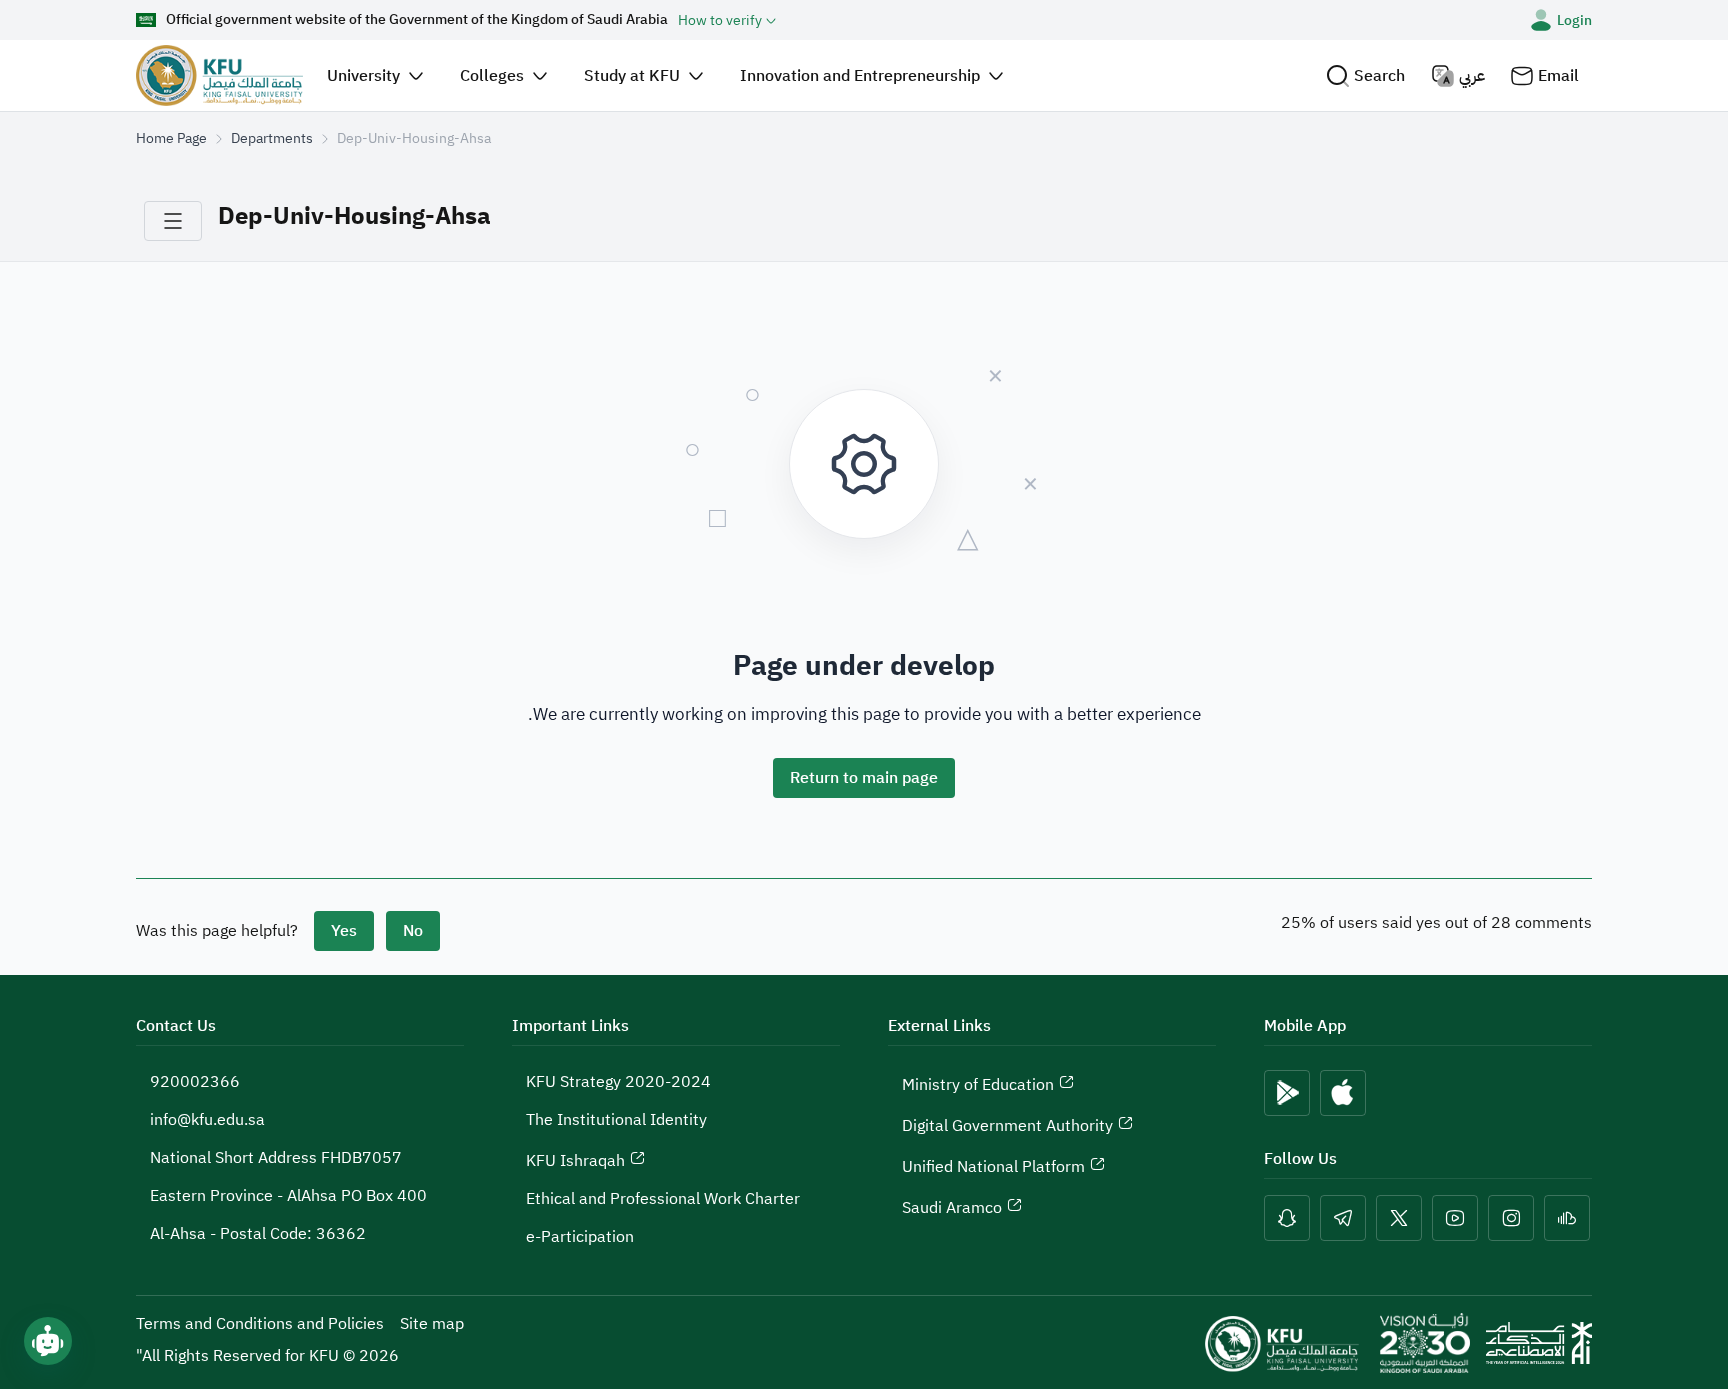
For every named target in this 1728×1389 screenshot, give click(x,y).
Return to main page (864, 778)
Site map (432, 1324)
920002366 (195, 1082)
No (413, 931)
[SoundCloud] (1567, 1218)
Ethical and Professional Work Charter (663, 1199)
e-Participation (580, 1237)
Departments (272, 138)
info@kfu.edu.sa (207, 1120)
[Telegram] (1343, 1218)
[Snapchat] (1287, 1218)
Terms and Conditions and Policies (260, 1324)
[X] (1399, 1218)
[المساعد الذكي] (48, 1341)
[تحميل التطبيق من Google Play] (1287, 1093)
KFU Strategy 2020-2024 (618, 1082)
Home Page (171, 138)
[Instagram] (1511, 1218)
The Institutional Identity (616, 1120)
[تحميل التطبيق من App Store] (1343, 1093)
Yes (344, 931)
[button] (1365, 75)
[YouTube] (1455, 1218)
